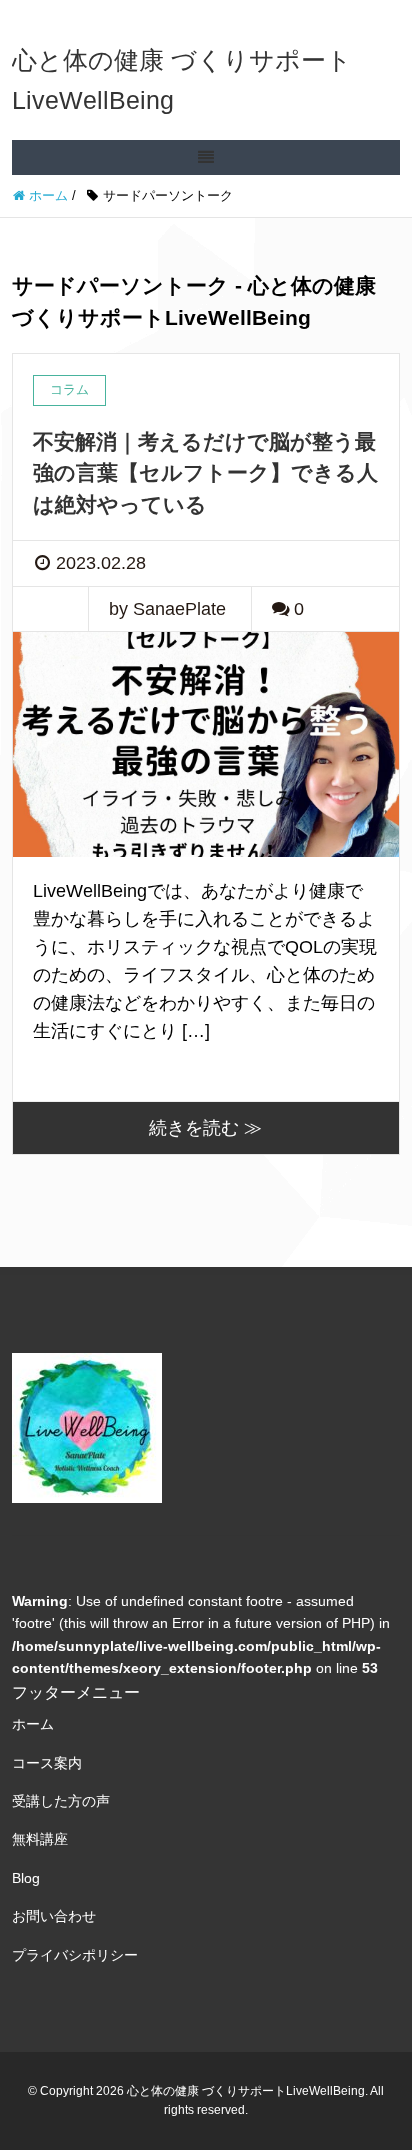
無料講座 (40, 1839)
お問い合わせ (54, 1916)
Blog (26, 1878)
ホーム (33, 1724)
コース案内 (47, 1763)
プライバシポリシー (75, 1955)
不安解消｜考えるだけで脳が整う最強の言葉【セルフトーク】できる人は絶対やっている (205, 473)
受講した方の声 (61, 1801)
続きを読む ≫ (205, 1128)
